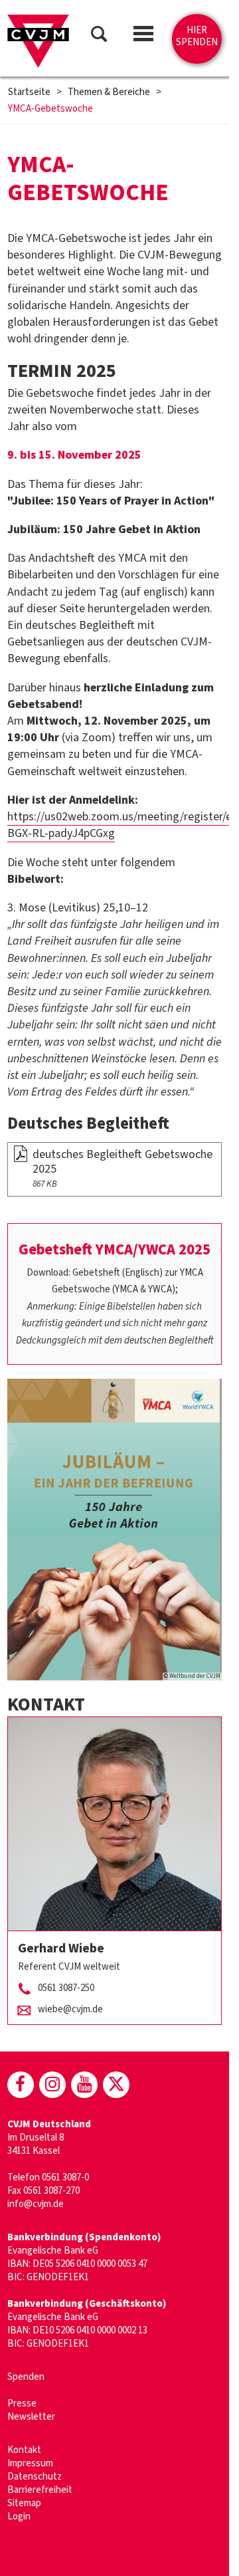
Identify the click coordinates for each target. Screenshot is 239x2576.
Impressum (30, 2463)
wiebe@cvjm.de (70, 2009)
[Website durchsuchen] (99, 36)
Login (19, 2517)
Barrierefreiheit (40, 2490)
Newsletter (31, 2417)
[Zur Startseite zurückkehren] (38, 41)
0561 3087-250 (66, 1988)
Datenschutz (35, 2477)
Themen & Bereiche (109, 92)
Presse (22, 2403)
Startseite (29, 92)
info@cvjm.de (36, 2204)
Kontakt (24, 2450)
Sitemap (24, 2503)
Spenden (26, 2377)
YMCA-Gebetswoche (50, 109)
